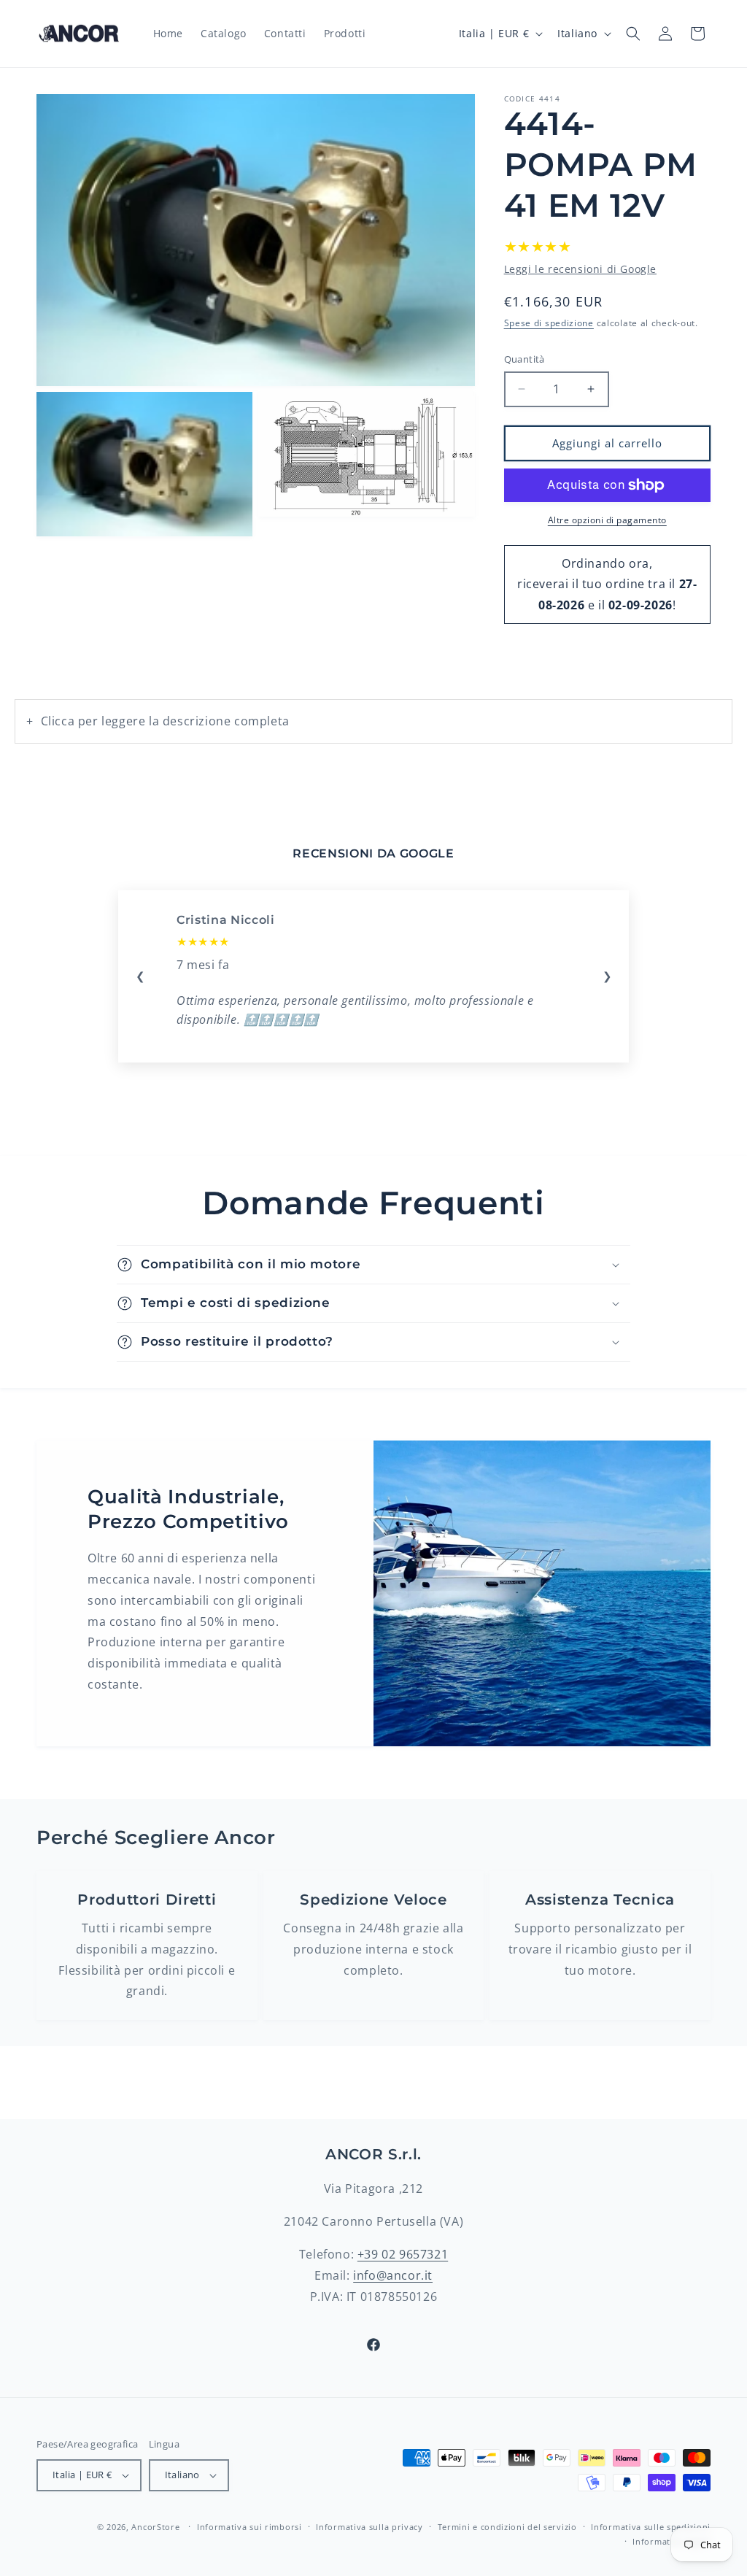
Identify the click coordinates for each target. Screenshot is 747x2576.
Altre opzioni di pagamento (607, 520)
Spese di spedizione (549, 323)
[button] (633, 34)
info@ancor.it (393, 2275)
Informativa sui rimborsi (249, 2527)
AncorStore (155, 2527)
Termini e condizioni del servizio (507, 2527)
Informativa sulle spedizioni (651, 2527)
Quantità (525, 359)
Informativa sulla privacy (369, 2527)
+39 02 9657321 (403, 2254)
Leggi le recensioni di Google (580, 269)
